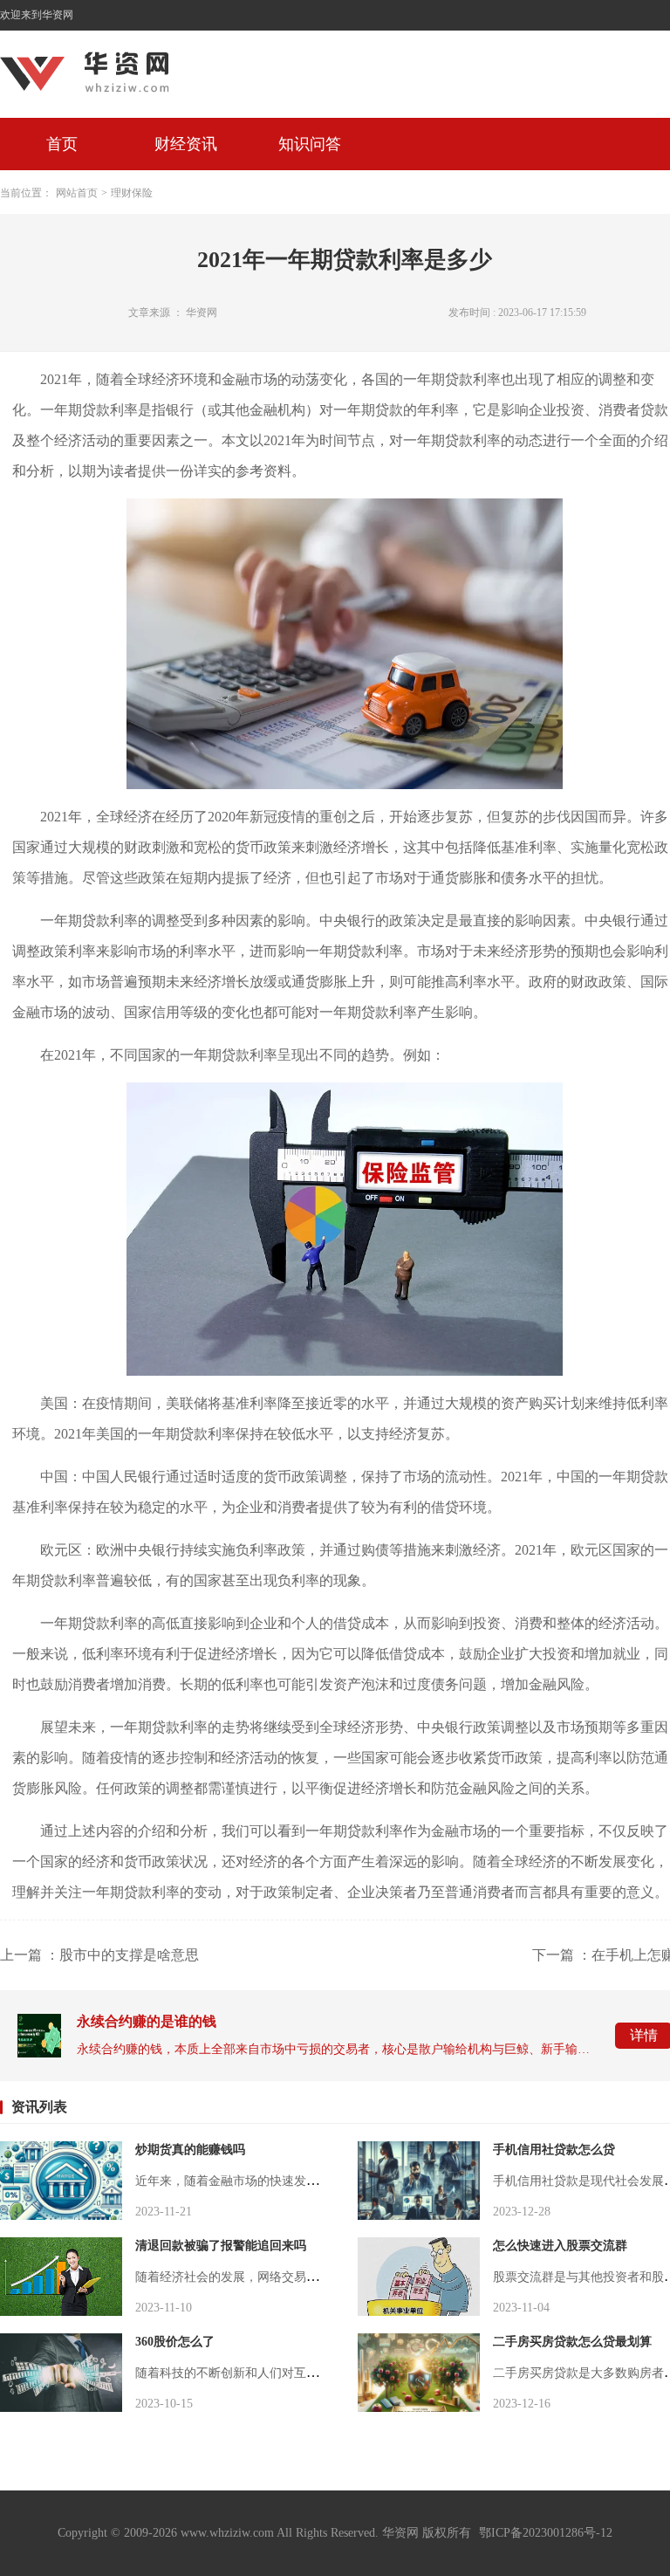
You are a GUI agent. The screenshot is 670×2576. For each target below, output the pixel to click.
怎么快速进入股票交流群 (560, 2246)
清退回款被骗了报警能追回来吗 (221, 2246)
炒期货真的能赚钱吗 (190, 2150)
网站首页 (77, 193)
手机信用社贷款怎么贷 (554, 2150)
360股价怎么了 (175, 2342)
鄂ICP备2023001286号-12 (546, 2533)
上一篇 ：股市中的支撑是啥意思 (99, 1955)
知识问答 (310, 144)
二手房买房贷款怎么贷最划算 (572, 2342)
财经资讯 (186, 144)
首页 (62, 144)
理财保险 (132, 193)
